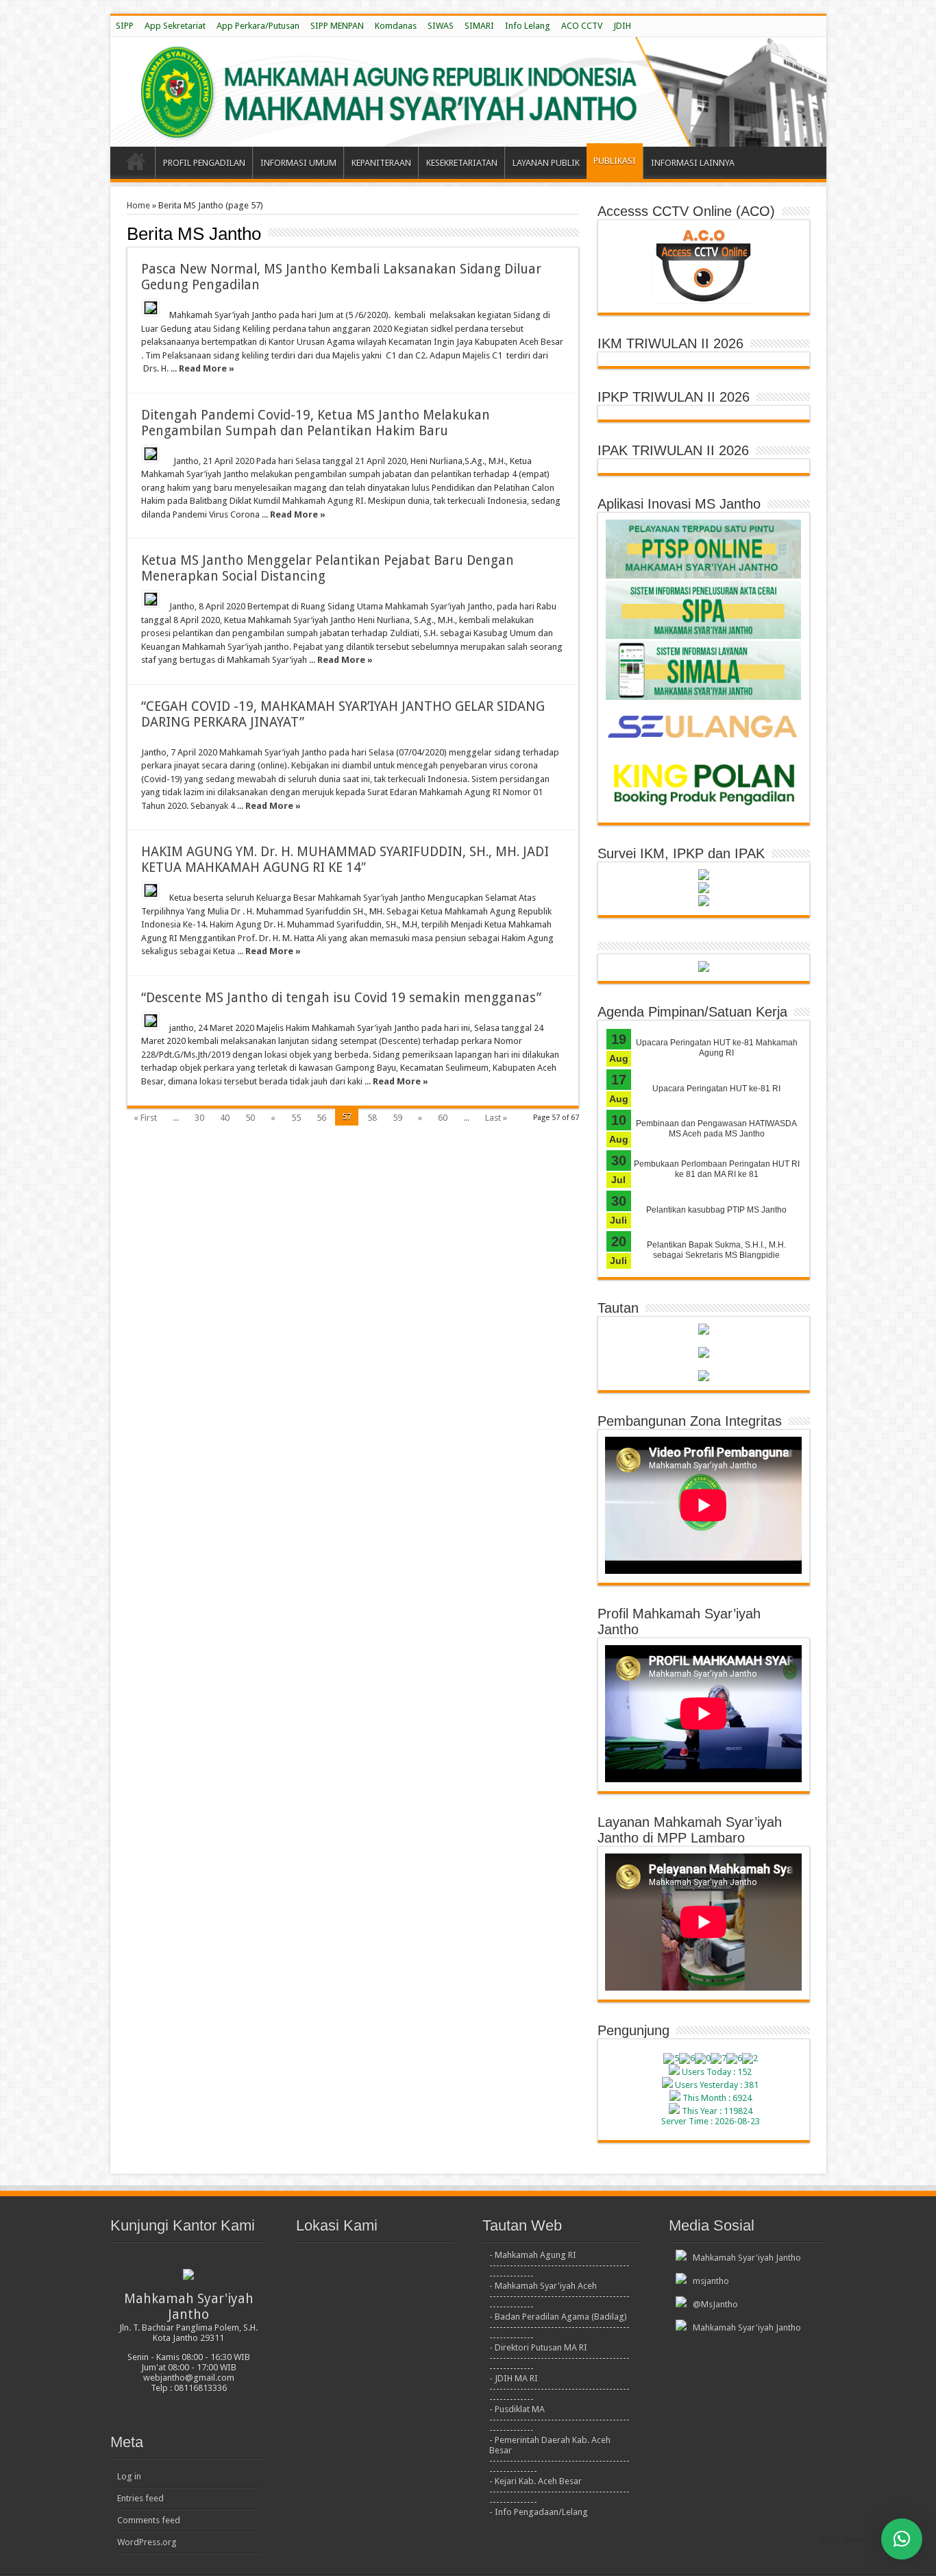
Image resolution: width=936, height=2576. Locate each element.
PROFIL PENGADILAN (204, 163)
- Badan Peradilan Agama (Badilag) (558, 2317)
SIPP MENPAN (337, 26)
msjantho (709, 2281)
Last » (496, 1118)
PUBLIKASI (615, 161)
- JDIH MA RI (514, 2378)
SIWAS (441, 26)
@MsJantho (713, 2304)
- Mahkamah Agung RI (533, 2255)
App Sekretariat (175, 26)
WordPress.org (147, 2542)
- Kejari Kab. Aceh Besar (535, 2481)
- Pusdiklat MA (517, 2409)
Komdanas (396, 26)
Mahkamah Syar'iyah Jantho (745, 2258)
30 (199, 1118)
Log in (129, 2476)
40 (225, 1118)
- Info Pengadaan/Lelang (539, 2512)
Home (138, 205)
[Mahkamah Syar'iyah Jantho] (468, 92)
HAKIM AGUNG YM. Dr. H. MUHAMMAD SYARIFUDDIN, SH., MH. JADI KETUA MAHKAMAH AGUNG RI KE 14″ (345, 860)
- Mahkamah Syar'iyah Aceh (543, 2286)
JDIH (622, 26)
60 (443, 1118)
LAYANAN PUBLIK (546, 163)
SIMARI (479, 26)
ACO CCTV (582, 26)
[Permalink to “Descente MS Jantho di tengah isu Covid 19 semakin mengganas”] (151, 1021)
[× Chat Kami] (902, 2539)
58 (372, 1118)
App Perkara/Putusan (258, 26)
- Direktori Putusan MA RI (538, 2347)
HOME (136, 165)
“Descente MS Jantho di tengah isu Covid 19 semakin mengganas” (341, 998)
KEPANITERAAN (381, 163)
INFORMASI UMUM (298, 163)
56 (321, 1118)
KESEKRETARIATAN (462, 163)
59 (397, 1118)
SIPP (125, 26)
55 (296, 1118)
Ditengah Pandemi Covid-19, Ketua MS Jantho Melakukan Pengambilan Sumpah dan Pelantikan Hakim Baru (316, 423)
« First (145, 1118)
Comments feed (149, 2520)
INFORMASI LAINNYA (693, 163)
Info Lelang (528, 26)
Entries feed (140, 2498)
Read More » (207, 368)
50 (250, 1118)
